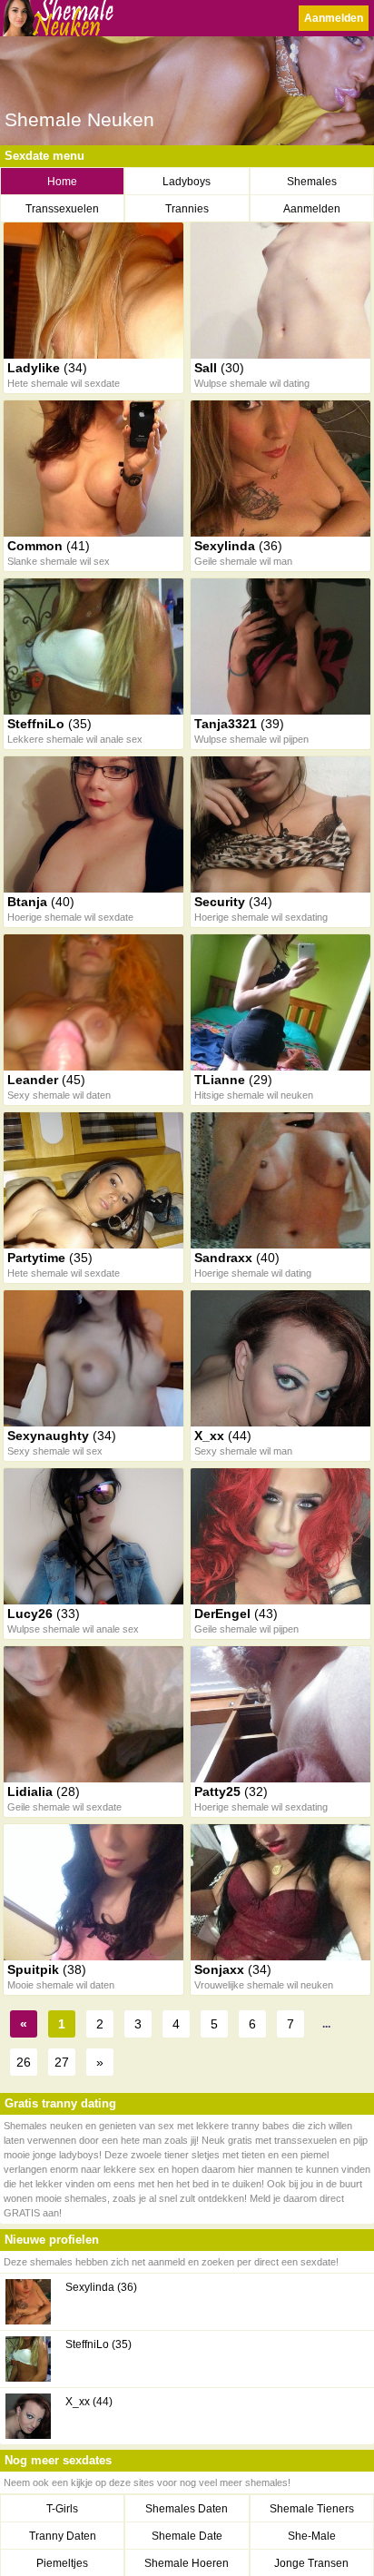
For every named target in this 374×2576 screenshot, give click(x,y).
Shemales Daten (187, 2509)
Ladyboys (187, 182)
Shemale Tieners (312, 2509)
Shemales (312, 182)
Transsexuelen (62, 209)
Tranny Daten (63, 2536)
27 (62, 2062)
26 (24, 2062)
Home (62, 182)
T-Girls (62, 2509)
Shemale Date (187, 2536)
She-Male (312, 2536)
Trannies (187, 209)
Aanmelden (334, 18)
